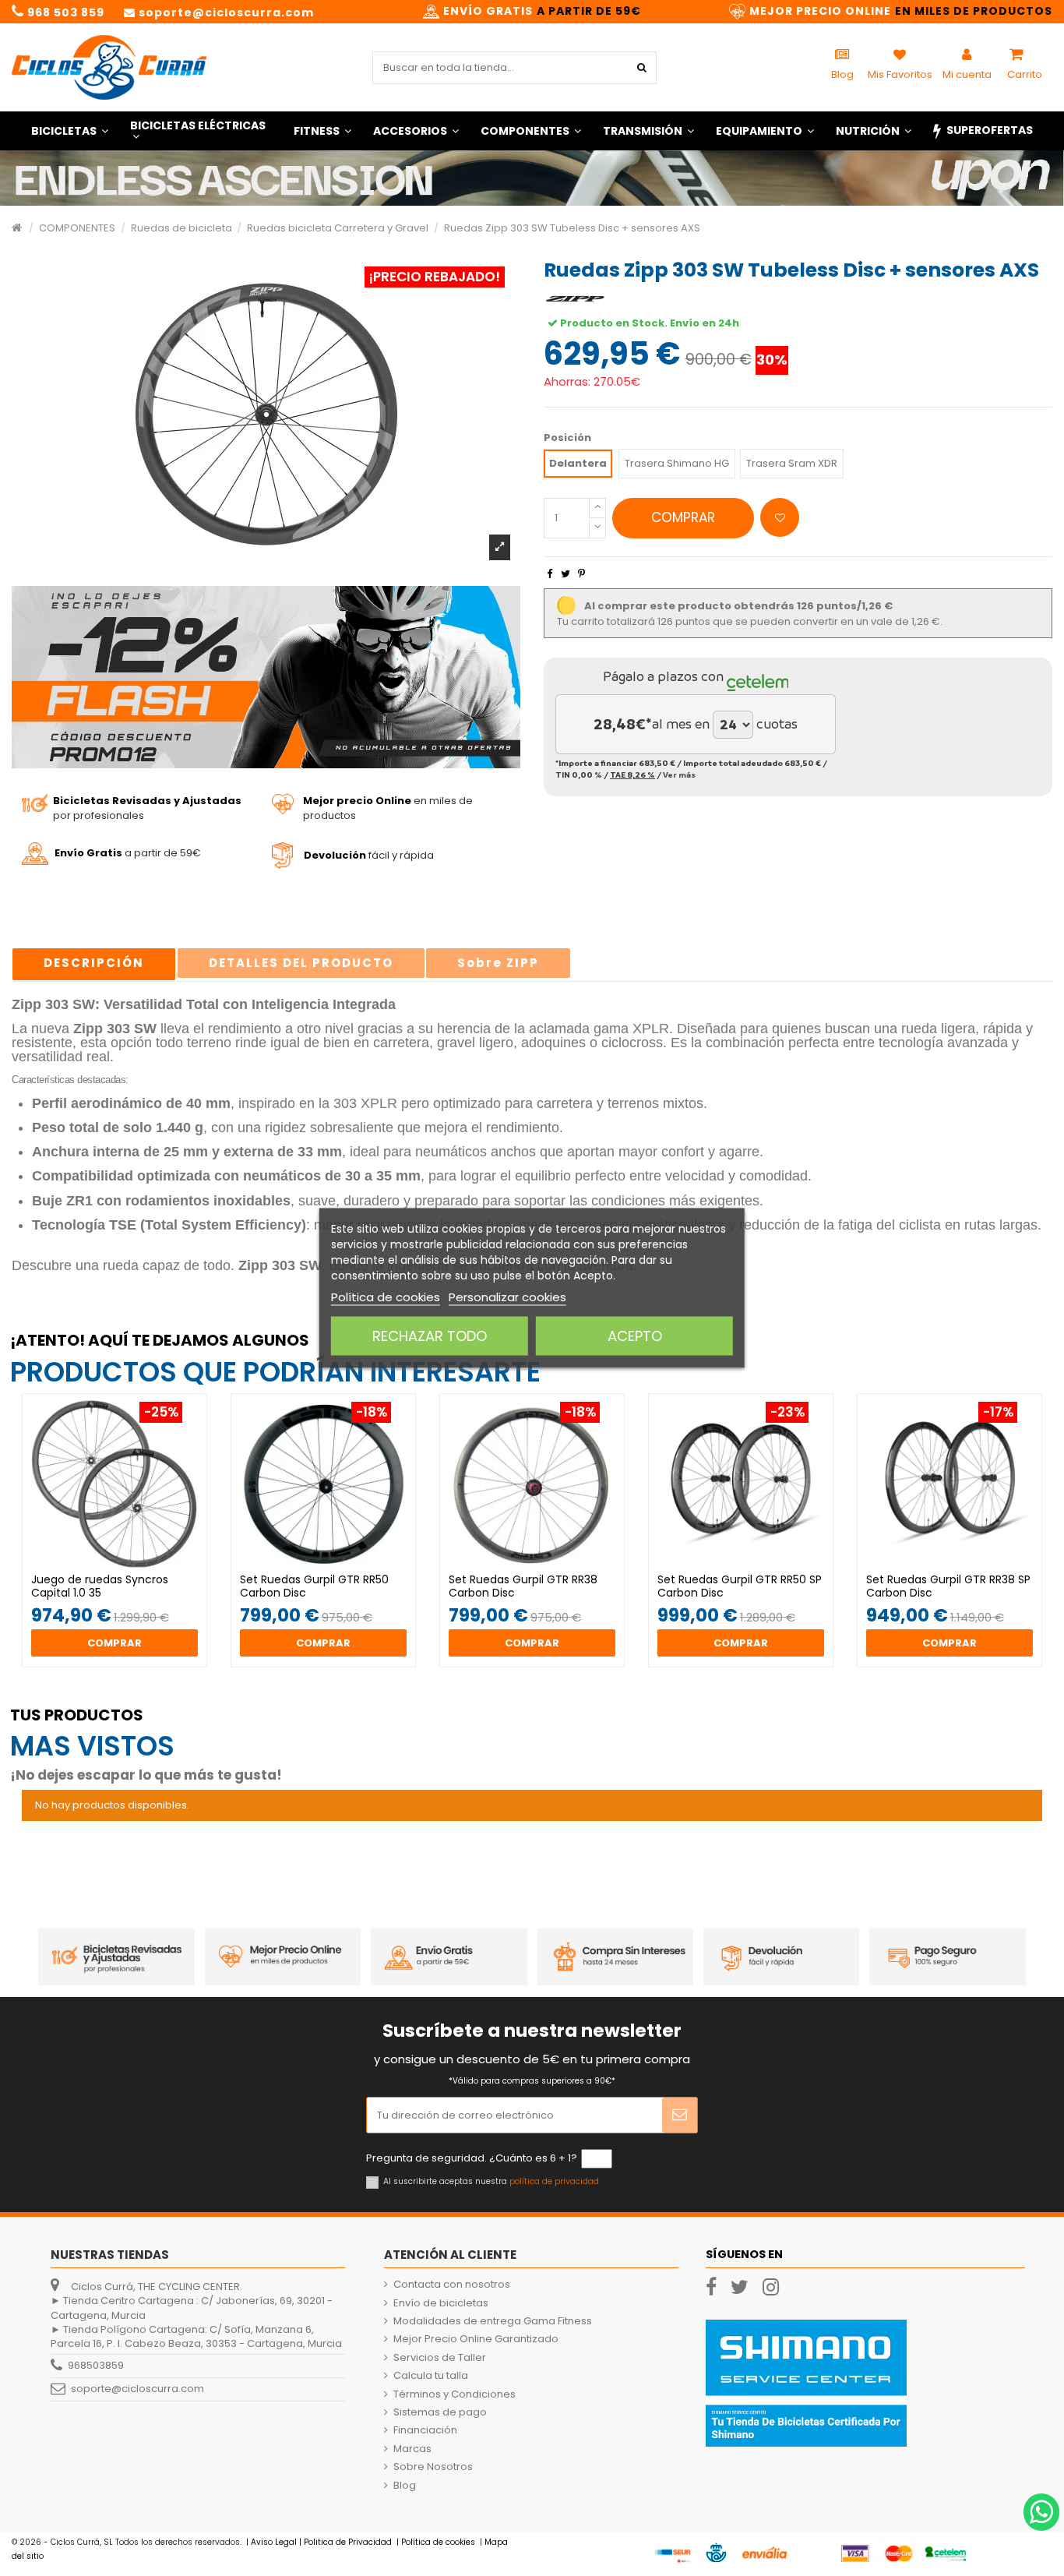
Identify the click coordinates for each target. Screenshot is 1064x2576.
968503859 (96, 2365)
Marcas (412, 2449)
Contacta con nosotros (452, 2285)
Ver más (679, 775)
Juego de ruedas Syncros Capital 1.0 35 (100, 1586)
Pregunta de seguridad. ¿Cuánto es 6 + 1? (472, 2158)
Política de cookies (386, 1297)
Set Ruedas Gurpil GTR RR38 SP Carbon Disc (948, 1586)
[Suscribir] (680, 2115)
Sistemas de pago (440, 2412)
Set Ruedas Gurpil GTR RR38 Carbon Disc (523, 1586)
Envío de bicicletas (441, 2303)
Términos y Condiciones (454, 2394)
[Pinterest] (581, 574)
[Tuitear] (565, 574)
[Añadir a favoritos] (780, 517)
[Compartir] (550, 574)
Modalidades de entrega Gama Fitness (493, 2321)
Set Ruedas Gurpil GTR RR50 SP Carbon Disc (740, 1586)
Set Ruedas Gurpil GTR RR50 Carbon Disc (314, 1586)
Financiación (425, 2430)
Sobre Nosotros (433, 2467)
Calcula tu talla (431, 2376)
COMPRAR (683, 517)
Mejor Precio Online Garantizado (476, 2339)
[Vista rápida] (125, 1568)
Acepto (635, 1336)
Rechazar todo (430, 1336)
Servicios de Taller (440, 2358)
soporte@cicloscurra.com (137, 2389)
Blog (405, 2486)
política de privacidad (554, 2181)
